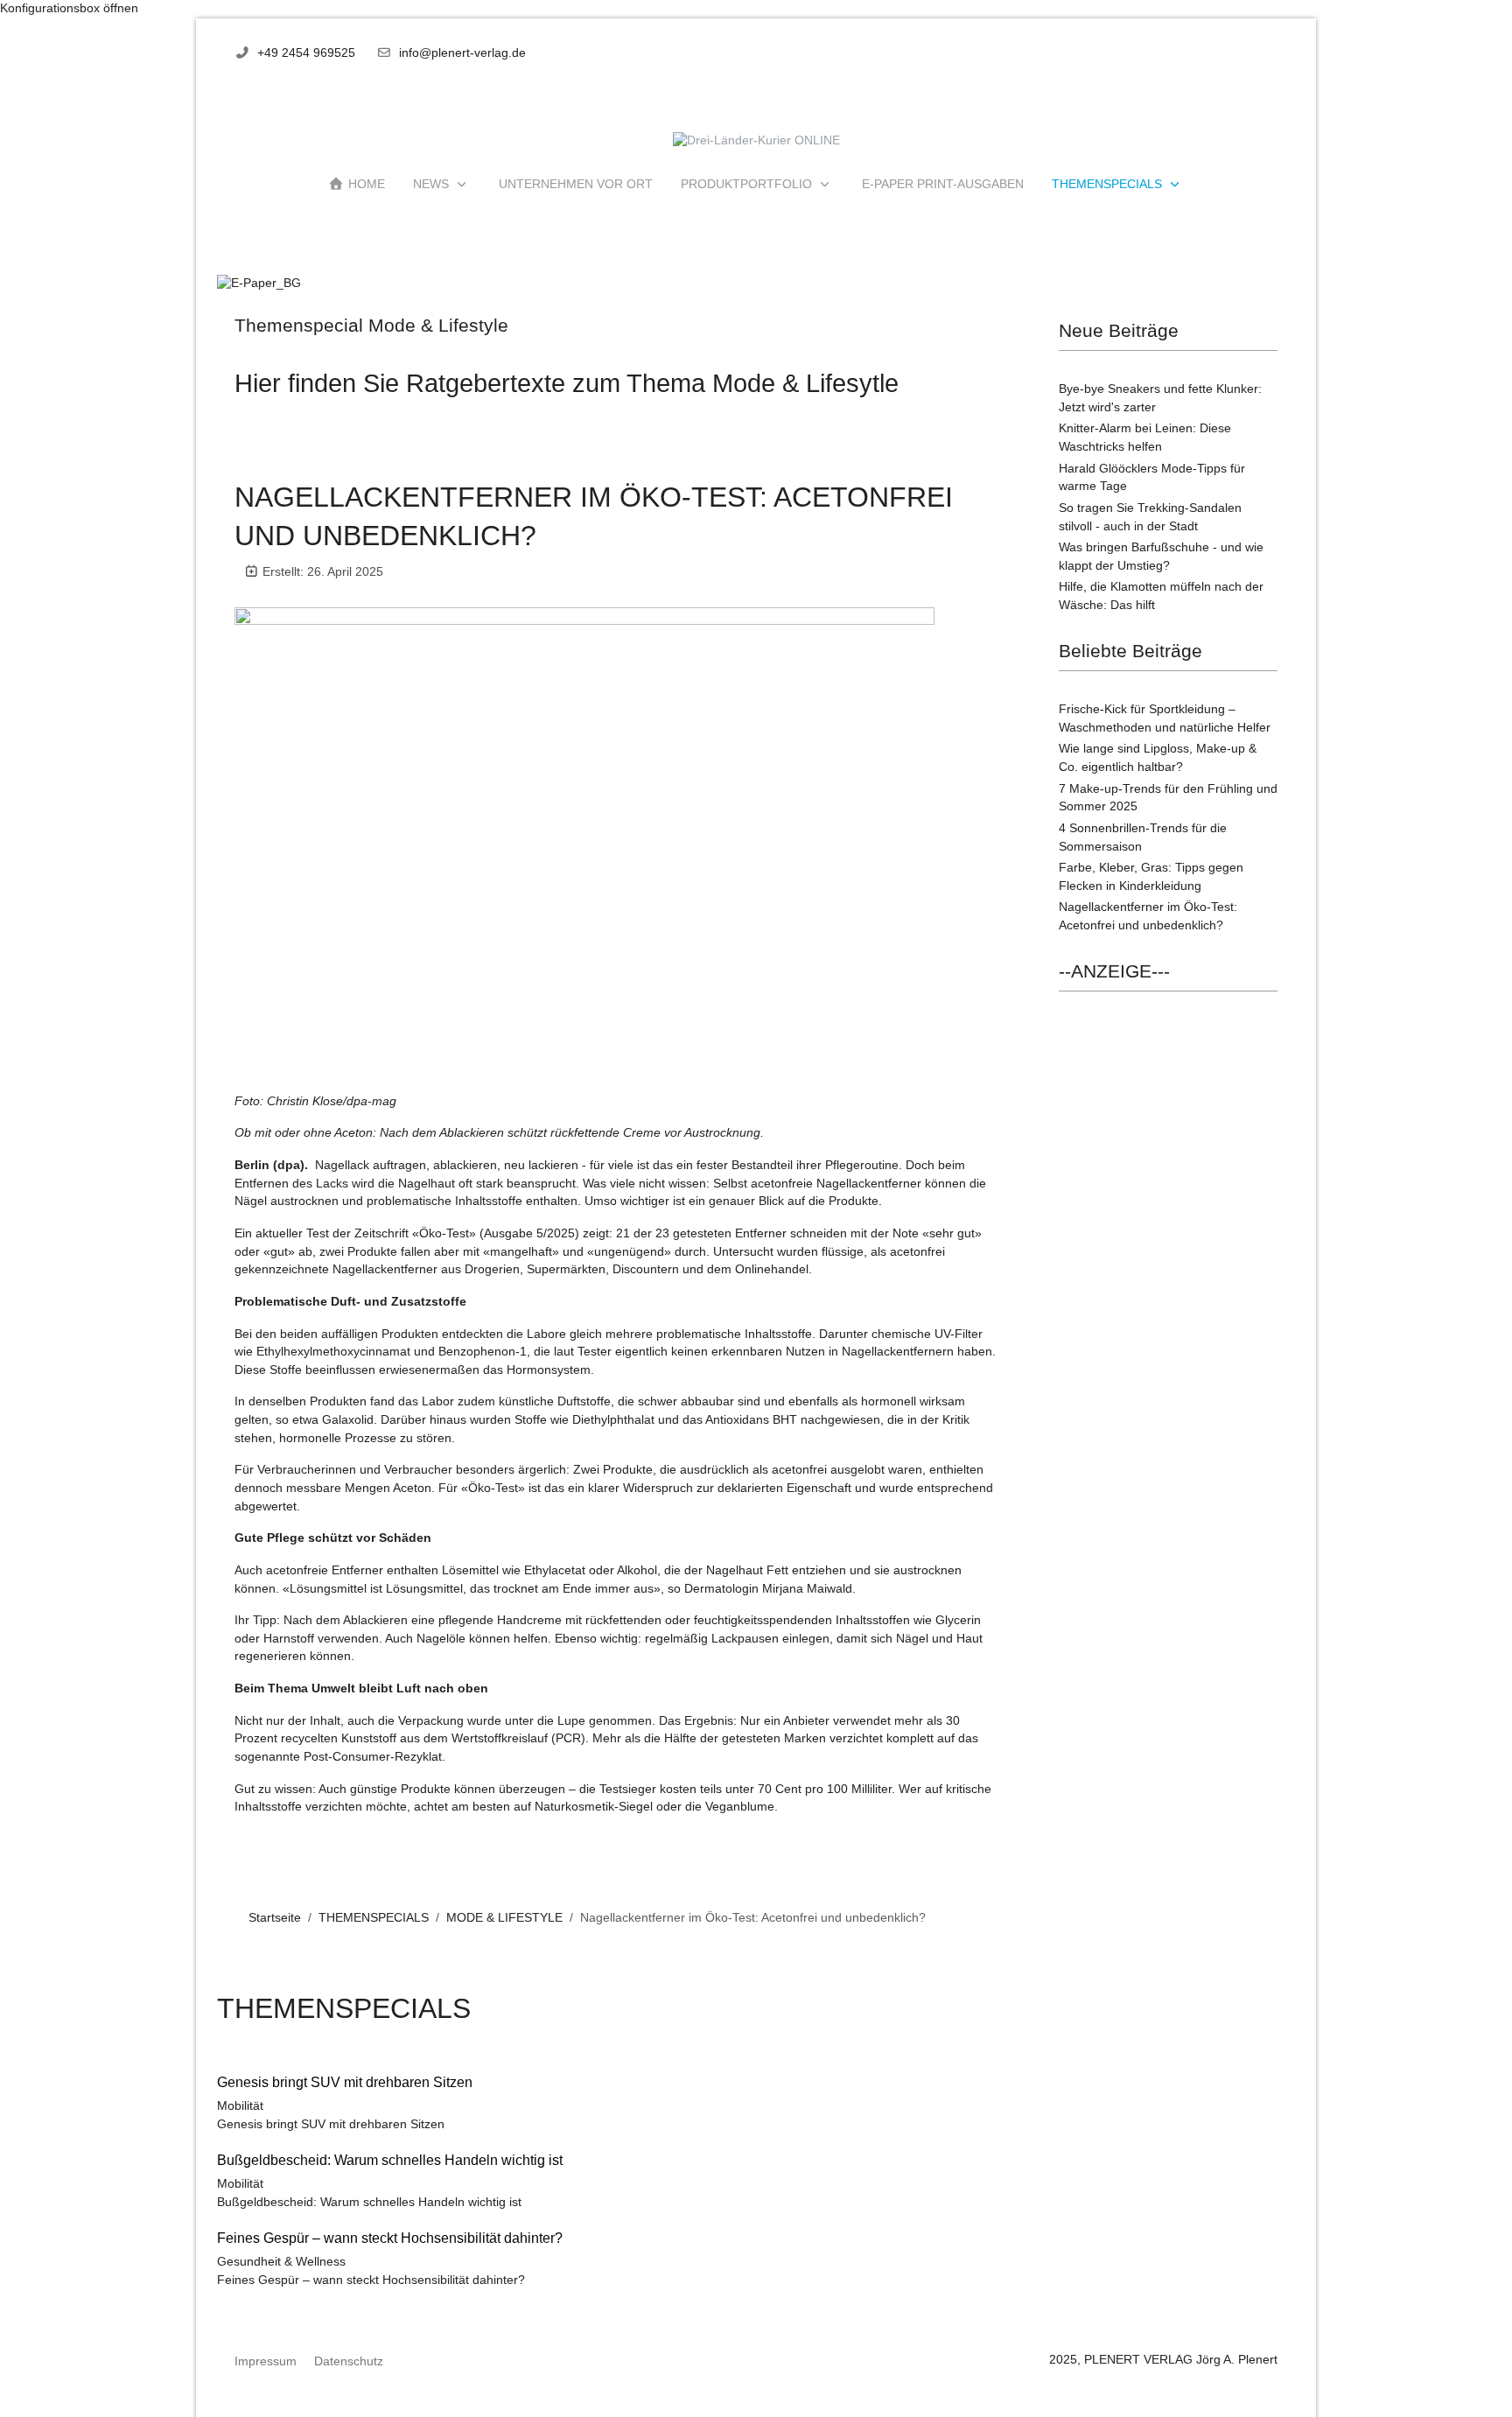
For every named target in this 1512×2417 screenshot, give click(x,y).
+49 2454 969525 (306, 53)
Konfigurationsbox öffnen (69, 8)
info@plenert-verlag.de (462, 53)
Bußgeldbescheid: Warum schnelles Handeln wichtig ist (369, 2202)
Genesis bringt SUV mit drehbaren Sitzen (331, 2124)
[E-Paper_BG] (259, 283)
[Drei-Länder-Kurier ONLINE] (756, 141)
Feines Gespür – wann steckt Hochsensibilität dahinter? (371, 2280)
